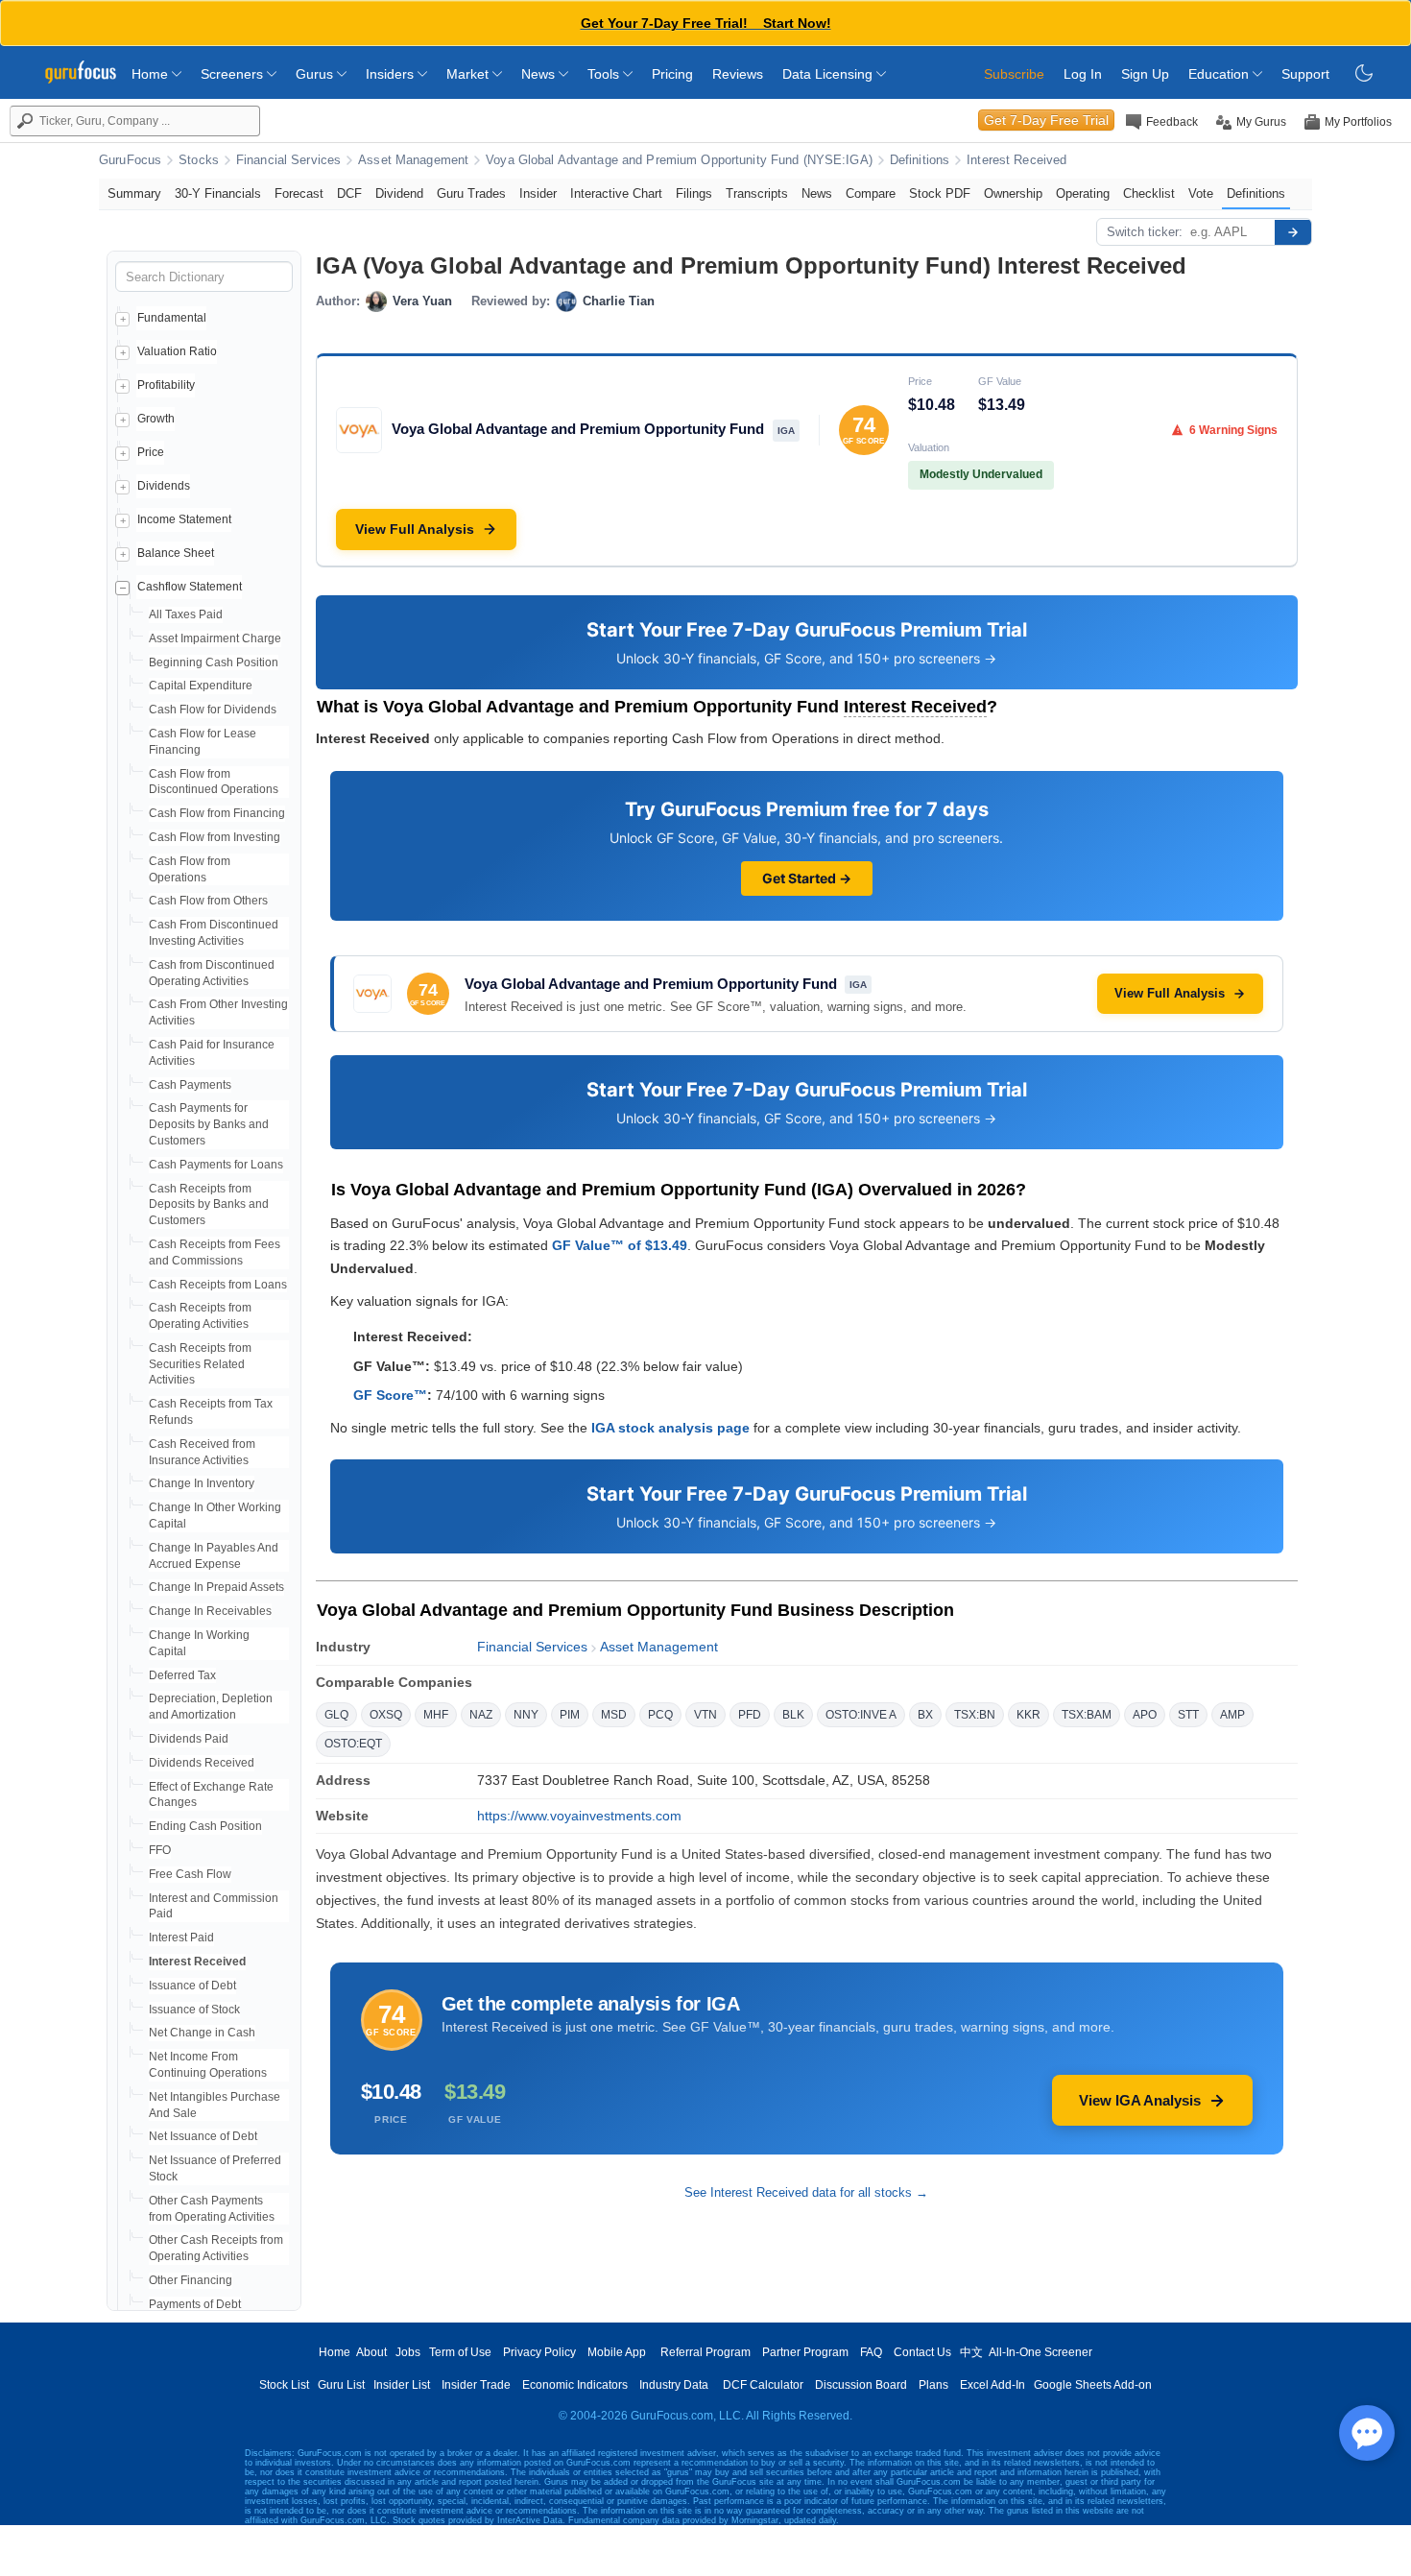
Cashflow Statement (190, 587)
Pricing (672, 74)
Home (152, 74)
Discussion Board (861, 2385)
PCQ (660, 1715)
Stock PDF (940, 193)
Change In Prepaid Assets (216, 1587)
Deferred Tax (182, 1675)
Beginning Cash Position (214, 662)
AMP (1232, 1715)
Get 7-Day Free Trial (1046, 120)
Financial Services (288, 160)
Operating (1083, 193)
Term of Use (460, 2352)
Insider (538, 193)
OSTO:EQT (353, 1744)
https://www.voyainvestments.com (579, 1816)
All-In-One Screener (1040, 2352)
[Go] (1293, 232)
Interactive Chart (616, 193)
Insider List (402, 2385)
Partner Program (805, 2352)
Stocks (199, 160)
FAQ (871, 2352)
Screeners (234, 74)
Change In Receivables (210, 1611)
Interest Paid (181, 1938)
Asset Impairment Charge (215, 638)
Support (1305, 74)
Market (469, 74)
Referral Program (705, 2352)
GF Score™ (390, 1395)
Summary (134, 193)
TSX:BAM (1087, 1715)
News (540, 74)
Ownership (1013, 193)
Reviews (738, 74)
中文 (971, 2352)
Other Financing (191, 2280)
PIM (570, 1715)
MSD (614, 1715)
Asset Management (413, 160)
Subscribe (1014, 74)
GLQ (336, 1715)
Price (151, 452)
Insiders (392, 74)
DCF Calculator (763, 2385)
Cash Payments (190, 1085)
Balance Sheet (176, 553)
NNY (526, 1715)
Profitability (166, 385)
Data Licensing (829, 74)
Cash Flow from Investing (215, 837)
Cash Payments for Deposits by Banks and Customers (209, 1124)
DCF (349, 193)
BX (925, 1715)
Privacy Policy (539, 2352)
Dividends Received (202, 1763)
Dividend (399, 193)
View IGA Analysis (1140, 2100)
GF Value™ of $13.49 (620, 1245)
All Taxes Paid (186, 614)
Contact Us (922, 2352)
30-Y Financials (218, 193)
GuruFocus (130, 160)
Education (1220, 74)
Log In (1083, 74)
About (371, 2352)
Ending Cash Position (205, 1826)
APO (1145, 1715)
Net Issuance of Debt (203, 2136)
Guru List (341, 2385)
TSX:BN (975, 1715)
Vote (1201, 193)
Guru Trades (471, 193)
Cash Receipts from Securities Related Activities (200, 1364)
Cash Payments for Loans (216, 1165)
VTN (705, 1715)
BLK (793, 1715)
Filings (694, 193)
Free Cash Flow (190, 1874)
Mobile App (617, 2352)
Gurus (316, 74)
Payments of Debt (195, 2304)
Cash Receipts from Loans (218, 1285)
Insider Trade (476, 2385)
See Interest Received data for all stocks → (806, 2192)
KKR (1028, 1715)
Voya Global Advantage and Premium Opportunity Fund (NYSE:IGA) (679, 160)
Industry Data (674, 2385)
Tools (605, 74)
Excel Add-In (992, 2385)
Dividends (164, 486)
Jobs (408, 2352)
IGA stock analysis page (670, 1428)
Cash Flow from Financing (217, 813)
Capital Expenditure (201, 686)
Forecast (299, 193)
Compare (871, 193)
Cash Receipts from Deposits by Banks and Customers (209, 1205)
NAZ (481, 1715)
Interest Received (1016, 160)
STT (1188, 1715)
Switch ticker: (1145, 232)
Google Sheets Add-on (1093, 2385)
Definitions (920, 160)
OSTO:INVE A (861, 1715)
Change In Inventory (202, 1483)
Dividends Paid (189, 1739)
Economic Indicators (575, 2385)
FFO (160, 1850)
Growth (156, 419)
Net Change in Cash (202, 2033)
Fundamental (172, 318)
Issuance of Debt (192, 1986)
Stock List (284, 2385)
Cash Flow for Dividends (213, 710)
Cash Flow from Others (208, 901)
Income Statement (184, 519)
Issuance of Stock (194, 2010)
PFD (750, 1715)
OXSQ (386, 1715)
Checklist (1149, 193)
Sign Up (1145, 74)
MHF (436, 1715)
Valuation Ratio (177, 351)
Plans (933, 2385)
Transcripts (757, 193)
